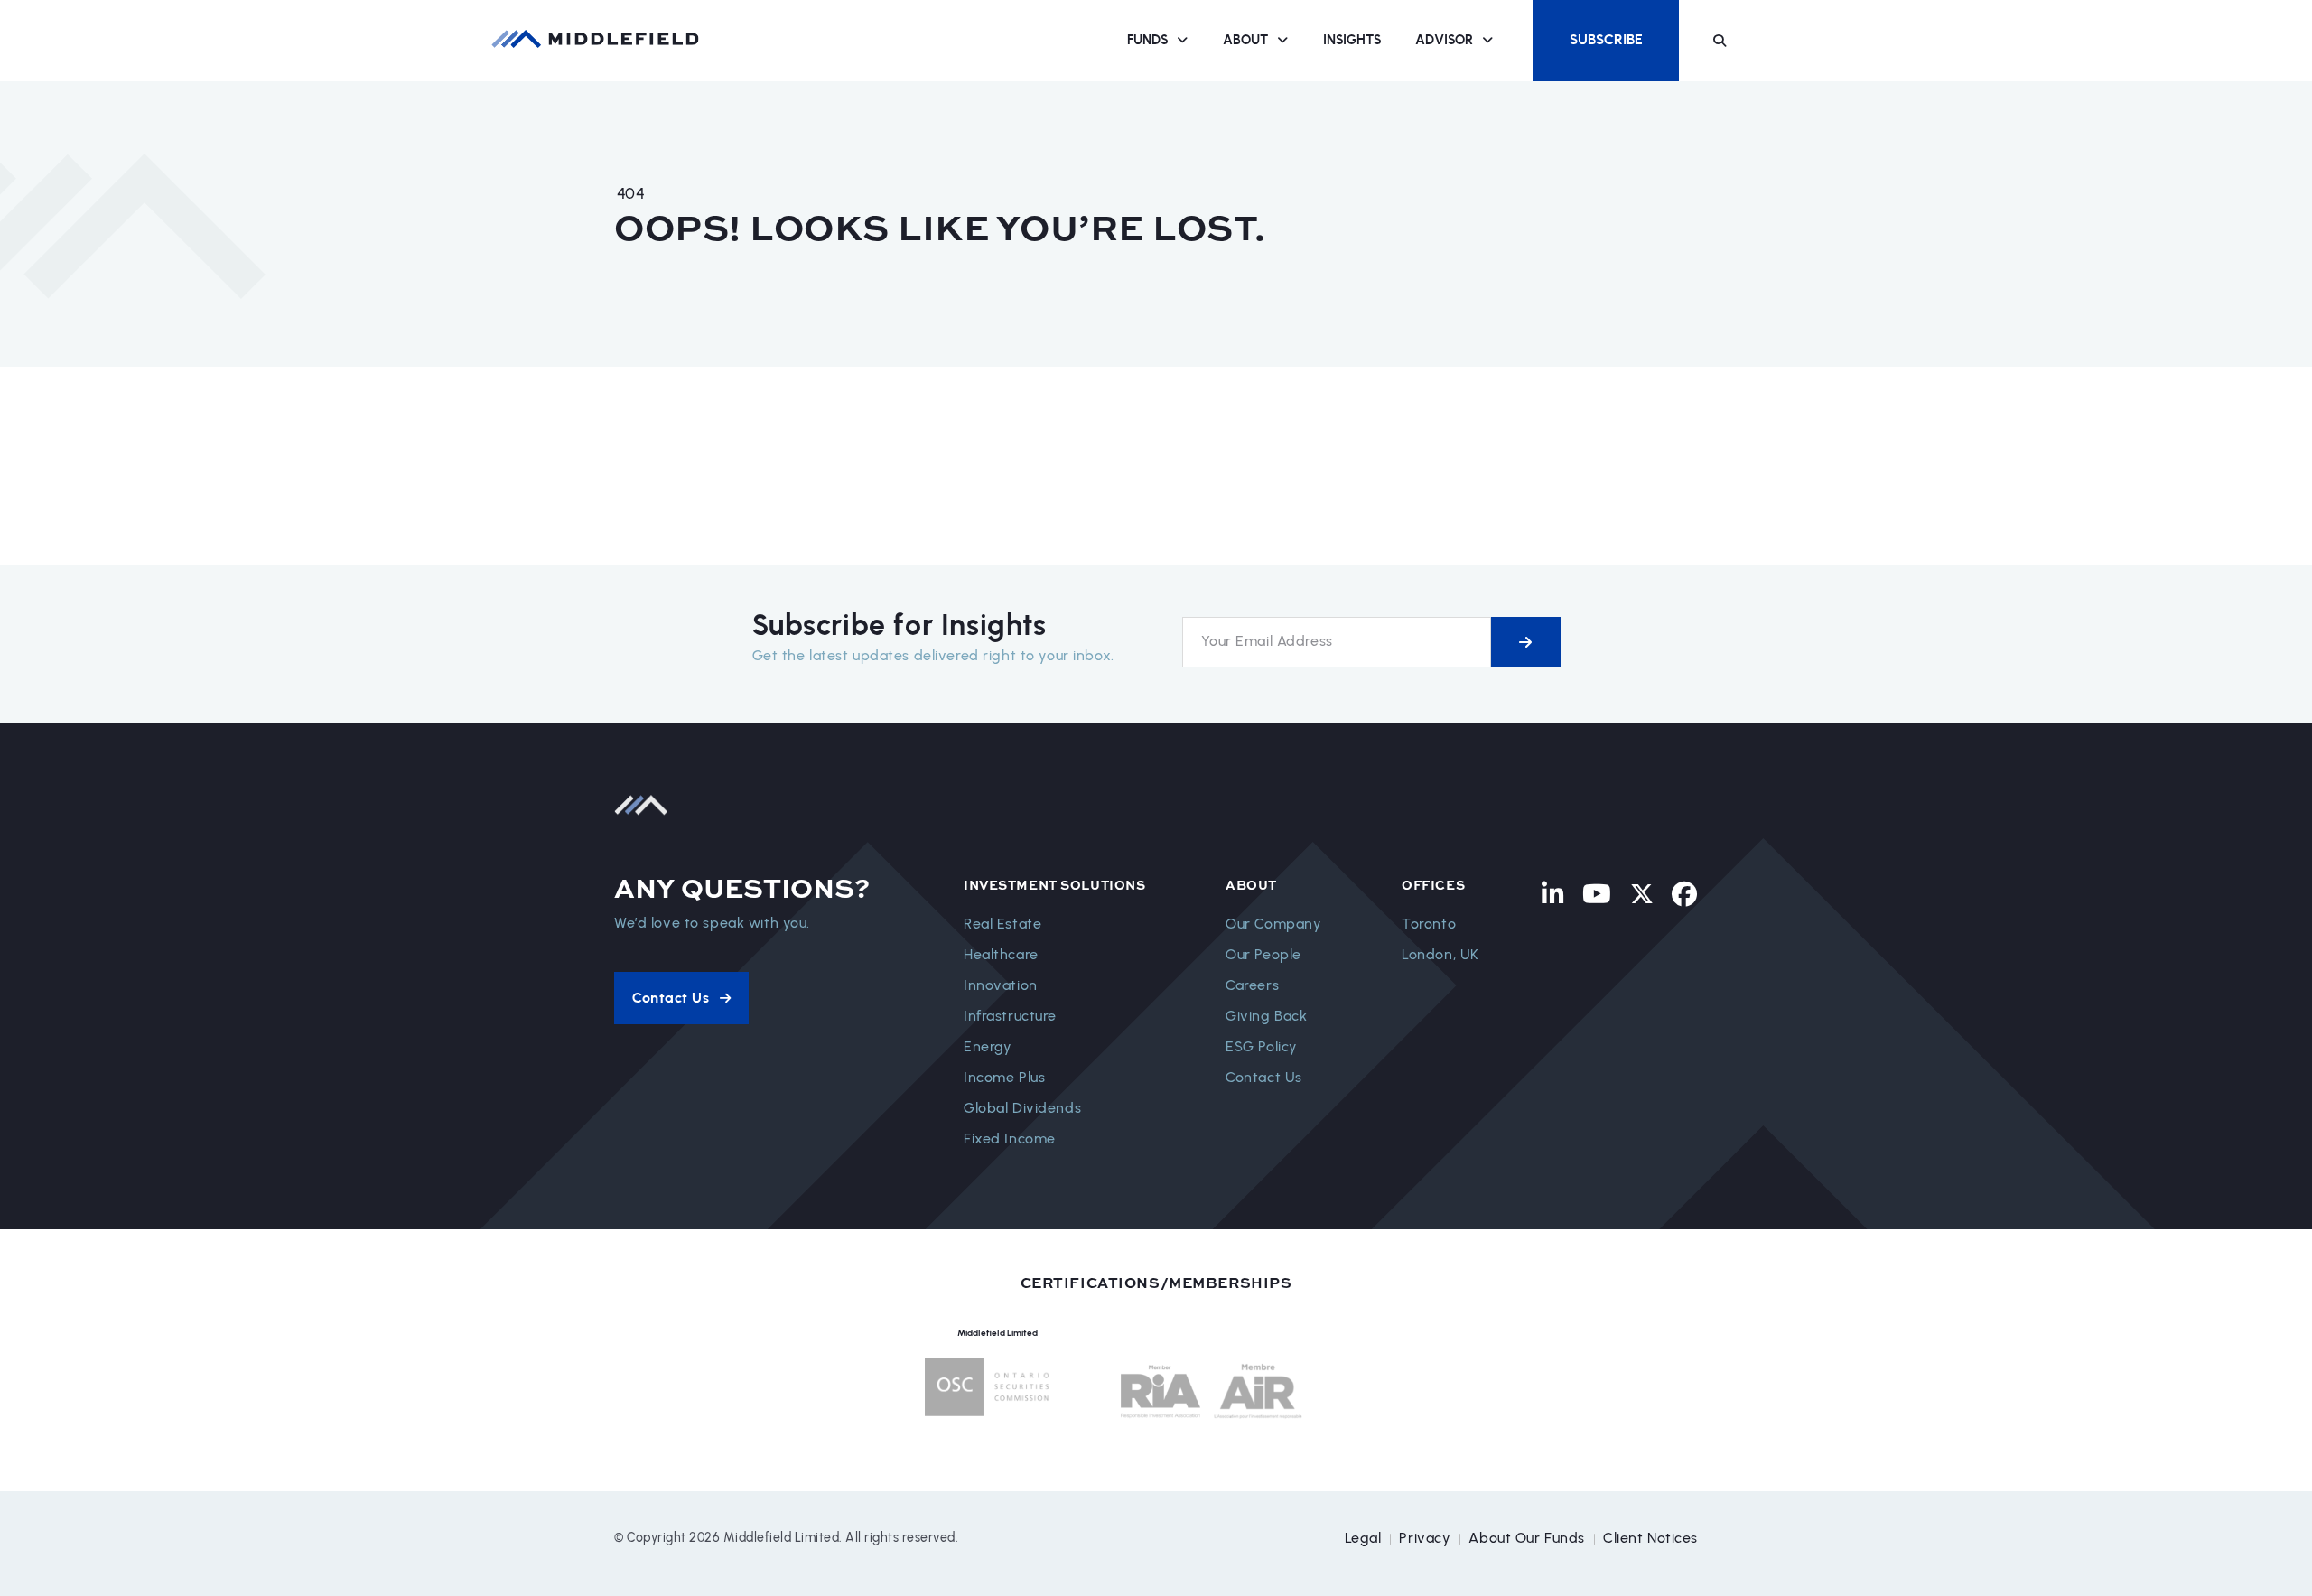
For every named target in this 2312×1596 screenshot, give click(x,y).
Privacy (1425, 1538)
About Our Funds (1527, 1538)
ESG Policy (1262, 1046)
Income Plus (1004, 1077)
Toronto (1429, 924)
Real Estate (1002, 924)
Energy (988, 1046)
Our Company (1273, 924)
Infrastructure (1010, 1016)
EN (1768, 40)
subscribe (1526, 642)
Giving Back (1266, 1016)
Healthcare (1001, 954)
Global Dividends (1022, 1108)
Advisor (1444, 40)
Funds (1147, 40)
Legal (1363, 1538)
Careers (1252, 985)
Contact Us (1264, 1077)
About (1245, 40)
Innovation (1001, 985)
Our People (1263, 954)
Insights (1352, 40)
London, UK (1440, 954)
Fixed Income (1010, 1139)
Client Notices (1650, 1538)
